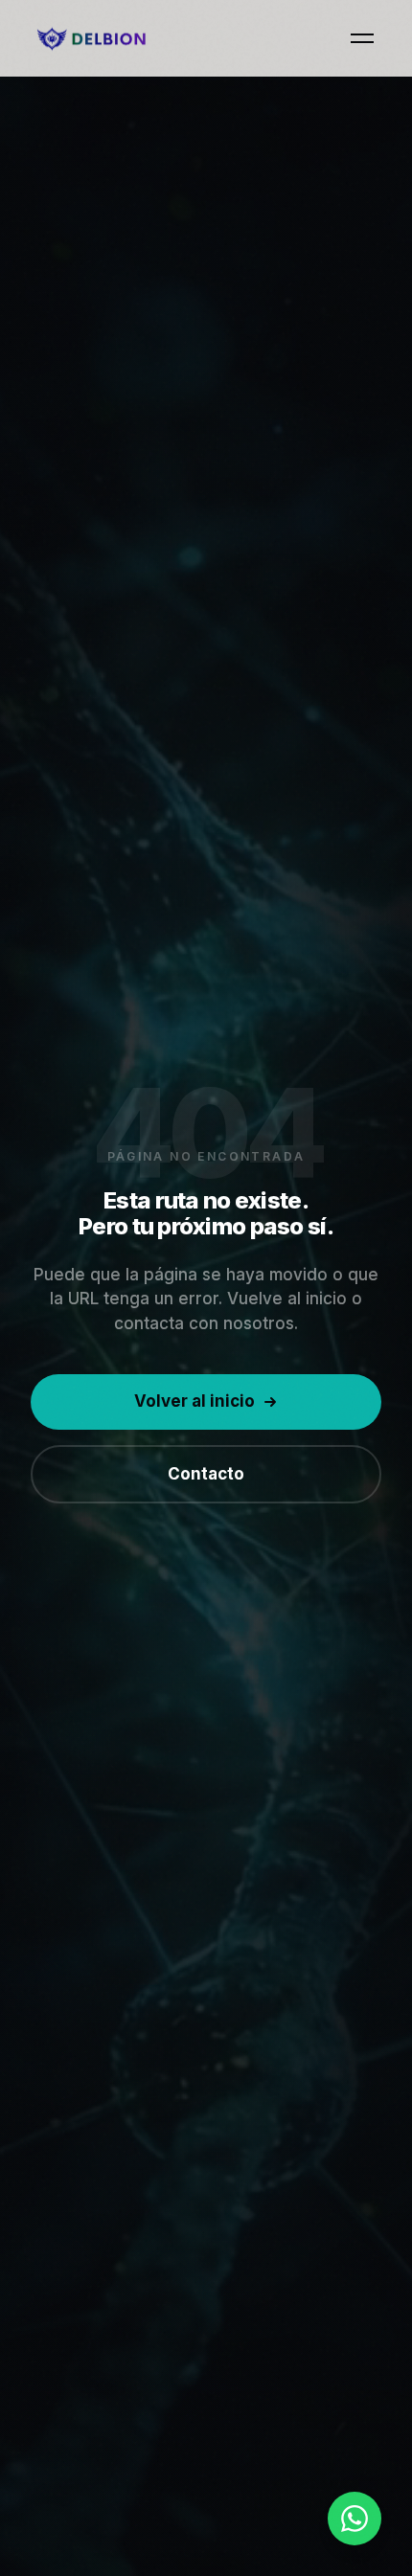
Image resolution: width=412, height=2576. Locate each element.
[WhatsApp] (355, 2519)
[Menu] (362, 38)
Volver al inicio (195, 1401)
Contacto (206, 1474)
